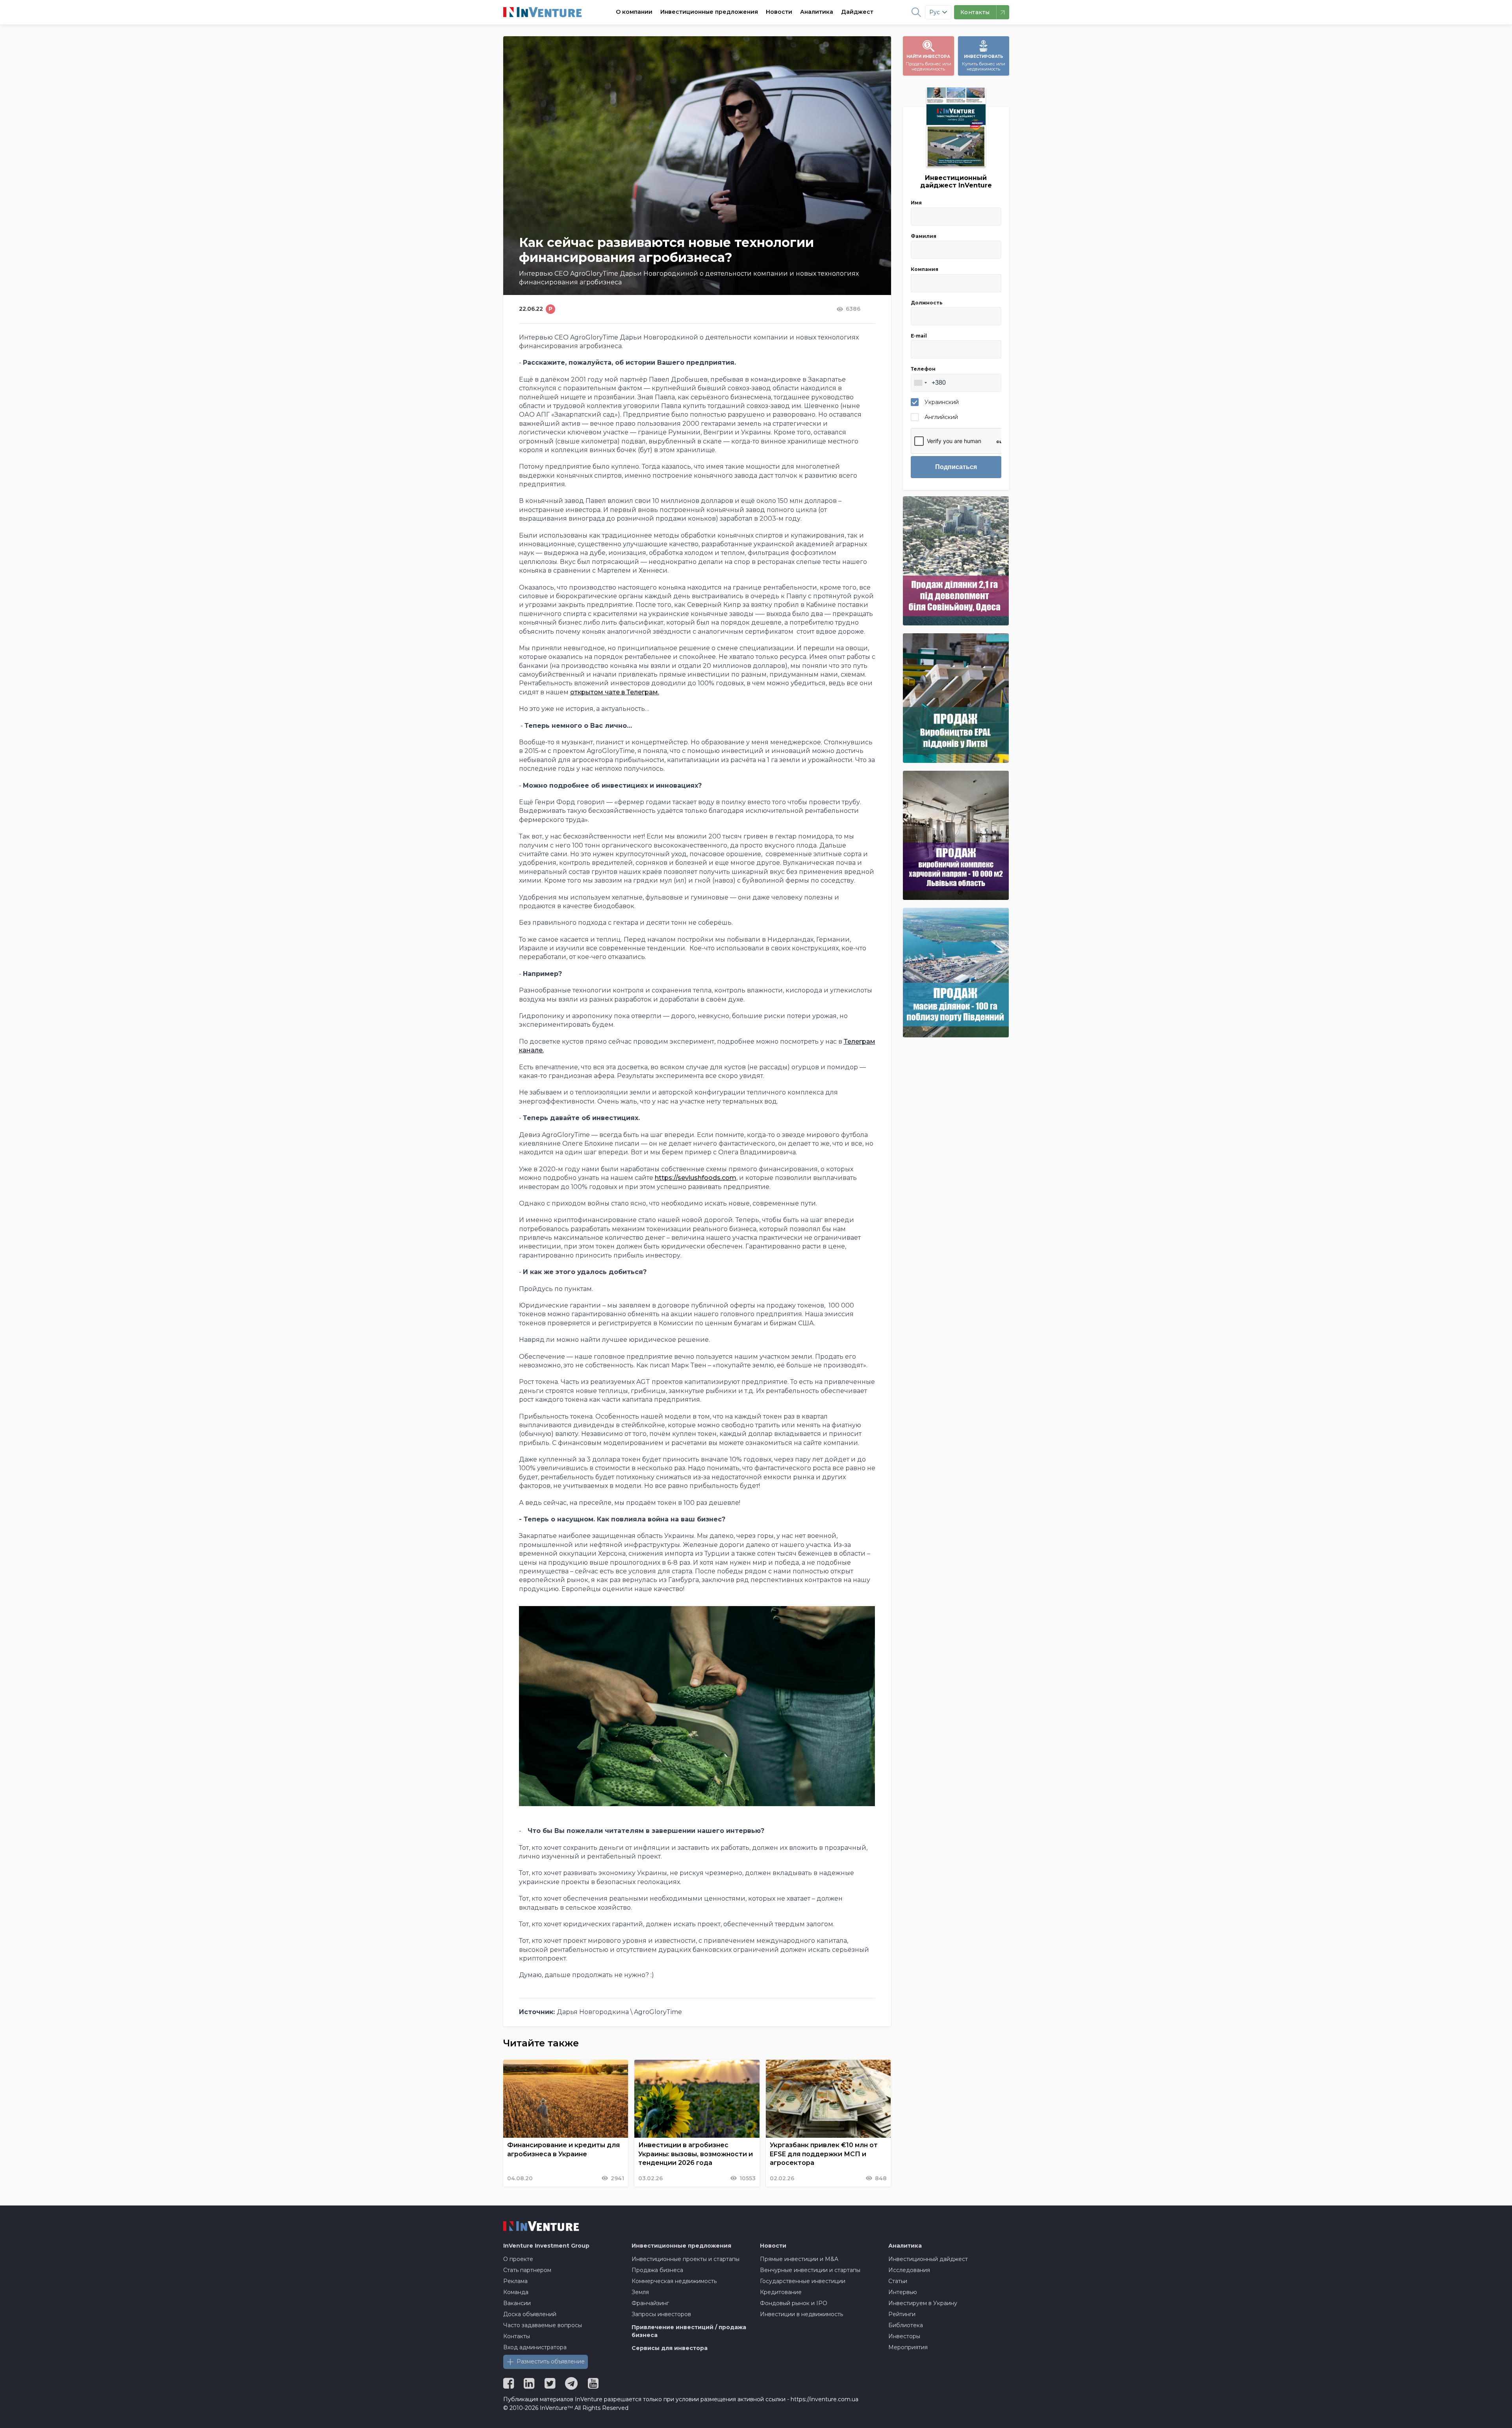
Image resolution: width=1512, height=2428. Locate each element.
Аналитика (817, 12)
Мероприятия (908, 2347)
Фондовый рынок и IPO (794, 2303)
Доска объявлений (530, 2314)
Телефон (923, 369)
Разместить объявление (551, 2361)
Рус (935, 12)
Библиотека (906, 2325)
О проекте (518, 2259)
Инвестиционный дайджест (928, 2259)
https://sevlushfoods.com (696, 1178)
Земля (640, 2292)
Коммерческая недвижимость (674, 2281)
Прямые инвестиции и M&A (799, 2259)
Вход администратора (535, 2347)
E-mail (919, 336)
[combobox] (920, 383)
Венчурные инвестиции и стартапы (810, 2270)
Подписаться (956, 467)
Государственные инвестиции (803, 2281)
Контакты (517, 2336)
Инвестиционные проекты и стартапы (686, 2259)
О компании (634, 12)
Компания (925, 269)
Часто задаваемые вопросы (543, 2325)
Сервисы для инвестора (670, 2348)
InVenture (546, 2246)
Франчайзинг (650, 2303)
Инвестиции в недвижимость (801, 2314)
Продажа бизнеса (657, 2270)
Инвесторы (904, 2336)
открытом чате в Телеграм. (615, 692)
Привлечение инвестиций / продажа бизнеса (689, 2331)
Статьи (898, 2281)
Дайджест (857, 12)
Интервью (903, 2292)
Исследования (909, 2270)
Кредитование (781, 2292)
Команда (516, 2292)
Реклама (515, 2281)
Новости (779, 12)
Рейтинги (902, 2314)
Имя (916, 203)
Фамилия (924, 236)
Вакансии (517, 2303)
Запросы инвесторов (661, 2314)
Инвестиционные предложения (709, 12)
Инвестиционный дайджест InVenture (956, 182)
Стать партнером (527, 2270)
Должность (927, 303)
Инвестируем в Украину (923, 2303)
